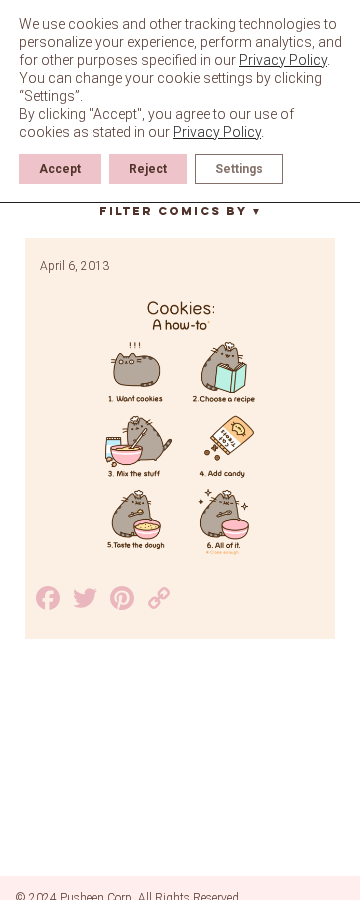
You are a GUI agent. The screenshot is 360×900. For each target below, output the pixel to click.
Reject (148, 169)
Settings (239, 169)
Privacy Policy (283, 60)
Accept (60, 169)
